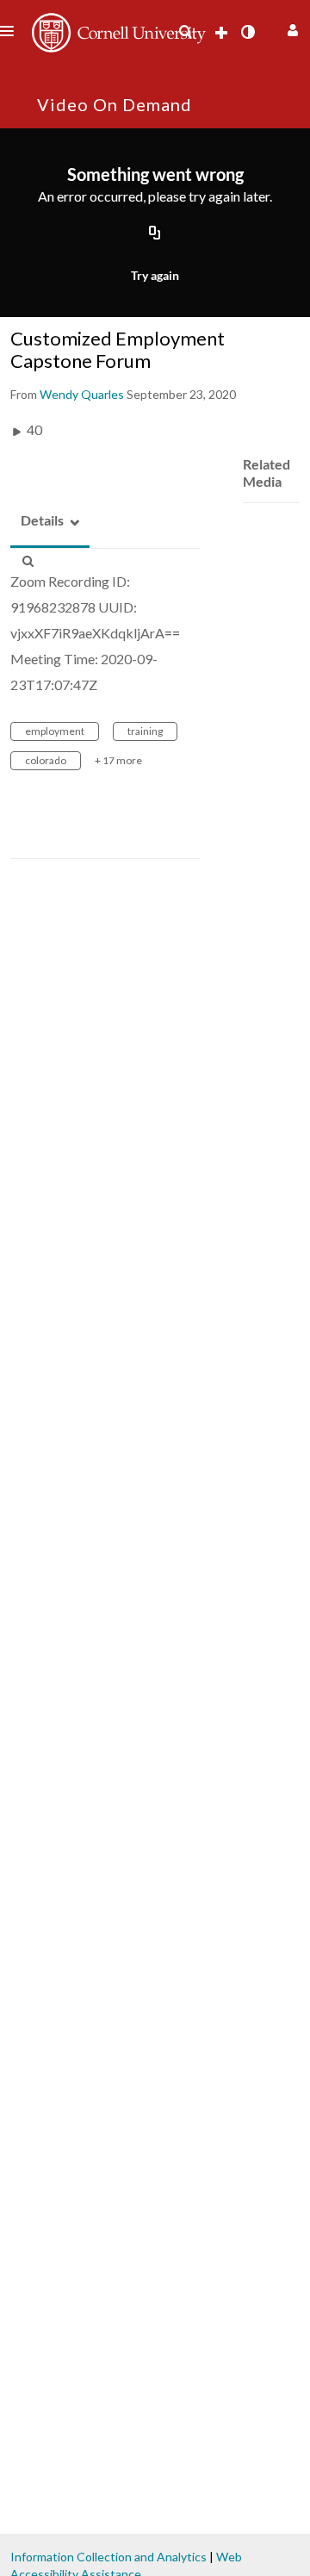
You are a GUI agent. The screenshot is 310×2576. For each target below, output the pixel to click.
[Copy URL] (155, 233)
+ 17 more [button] (118, 760)
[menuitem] (185, 32)
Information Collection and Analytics (108, 2557)
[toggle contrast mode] (247, 32)
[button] (291, 28)
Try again (155, 275)
